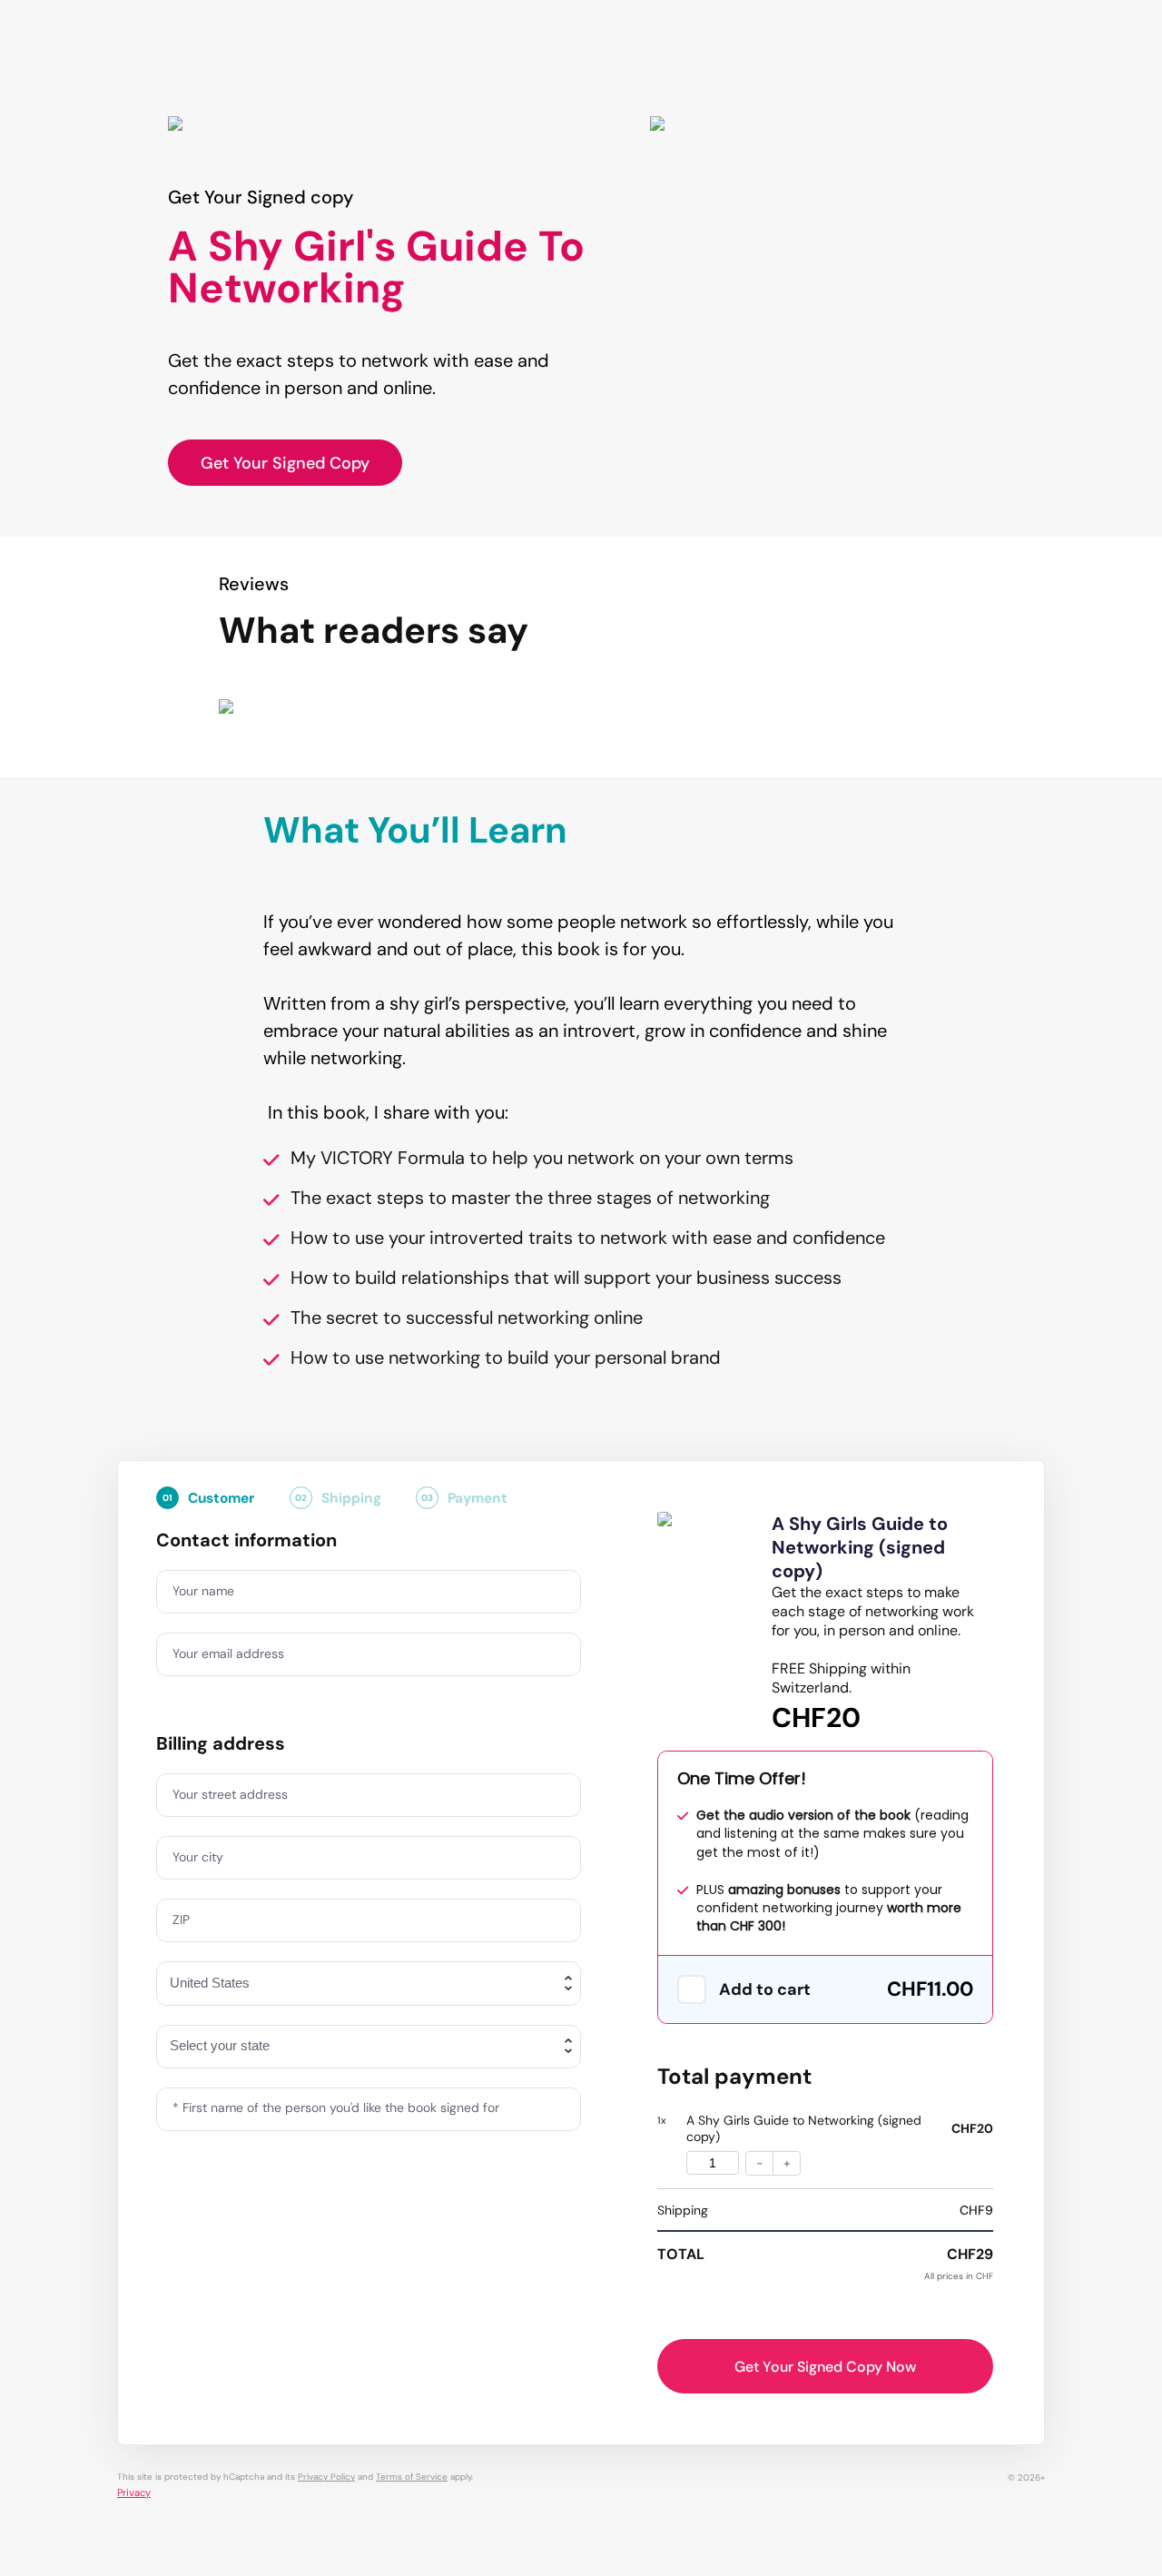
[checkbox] (692, 1989)
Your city (198, 1857)
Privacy (134, 2492)
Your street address (230, 1794)
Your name (203, 1591)
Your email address (228, 1653)
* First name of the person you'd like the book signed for (336, 2107)
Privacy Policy (326, 2477)
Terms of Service (412, 2477)
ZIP (181, 1920)
